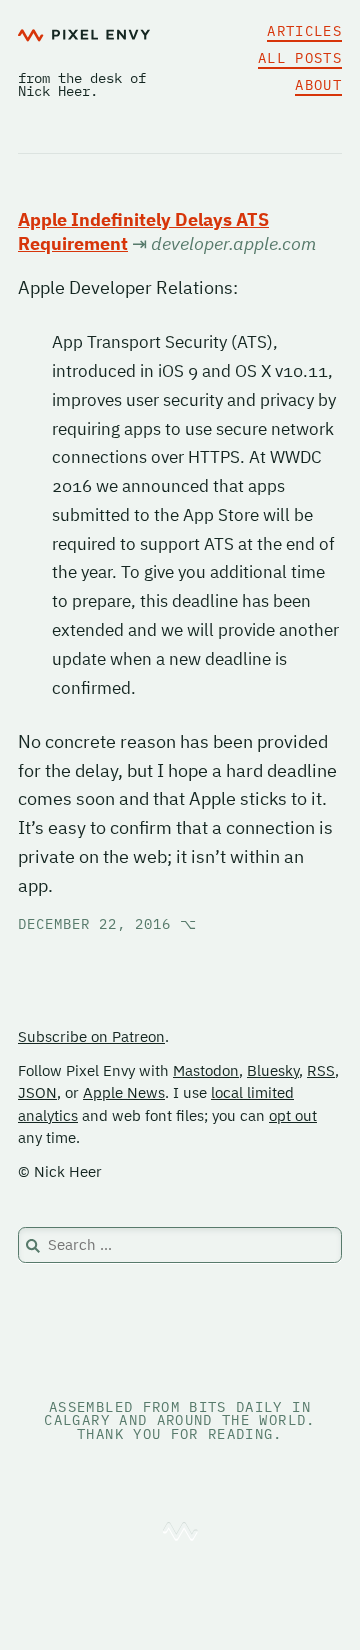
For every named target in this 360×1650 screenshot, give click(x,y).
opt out (293, 1115)
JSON (37, 1092)
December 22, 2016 (107, 924)
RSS (321, 1070)
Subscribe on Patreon (91, 1036)
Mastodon (206, 1070)
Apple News (124, 1092)
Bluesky (273, 1070)
